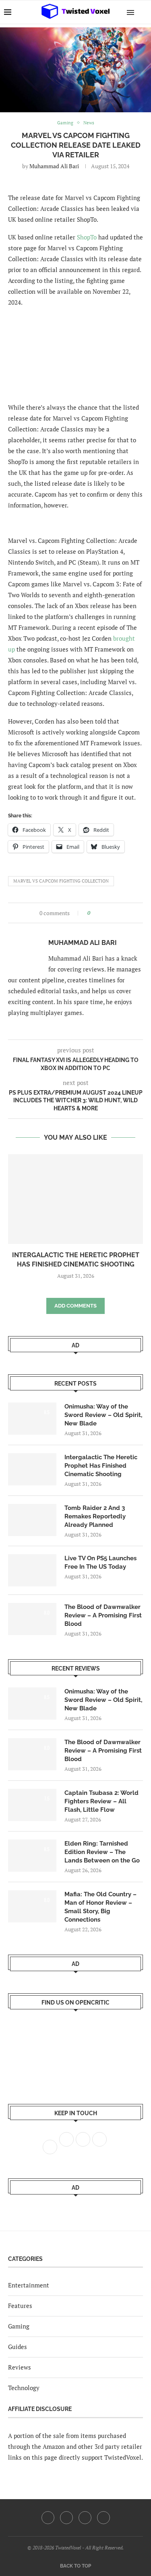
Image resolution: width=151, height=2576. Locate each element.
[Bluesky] (103, 2518)
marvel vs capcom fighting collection (61, 881)
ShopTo (87, 237)
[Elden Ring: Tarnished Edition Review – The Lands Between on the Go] (32, 1856)
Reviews (20, 2367)
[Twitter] (66, 2518)
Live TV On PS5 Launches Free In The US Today (100, 1562)
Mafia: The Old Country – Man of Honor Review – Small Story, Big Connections (100, 1907)
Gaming (19, 2326)
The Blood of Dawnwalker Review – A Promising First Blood (103, 1615)
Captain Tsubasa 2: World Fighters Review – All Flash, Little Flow (101, 1801)
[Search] (143, 12)
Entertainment (29, 2285)
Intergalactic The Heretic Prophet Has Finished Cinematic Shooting (101, 1466)
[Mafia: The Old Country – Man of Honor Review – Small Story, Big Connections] (32, 1906)
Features (20, 2306)
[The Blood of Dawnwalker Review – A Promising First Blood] (32, 1619)
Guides (18, 2347)
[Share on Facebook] (99, 913)
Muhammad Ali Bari (54, 166)
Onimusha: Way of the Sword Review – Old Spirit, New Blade (103, 1415)
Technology (24, 2388)
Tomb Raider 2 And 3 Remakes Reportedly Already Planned (95, 1516)
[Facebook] (48, 2518)
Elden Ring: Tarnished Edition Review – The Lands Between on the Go (102, 1852)
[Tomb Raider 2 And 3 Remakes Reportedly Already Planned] (32, 1520)
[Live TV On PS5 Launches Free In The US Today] (32, 1570)
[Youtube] (85, 2518)
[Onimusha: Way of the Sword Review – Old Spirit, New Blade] (32, 1419)
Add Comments (75, 1306)
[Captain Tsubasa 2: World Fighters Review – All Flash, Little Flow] (32, 1805)
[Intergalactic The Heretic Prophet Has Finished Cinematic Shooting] (75, 1199)
